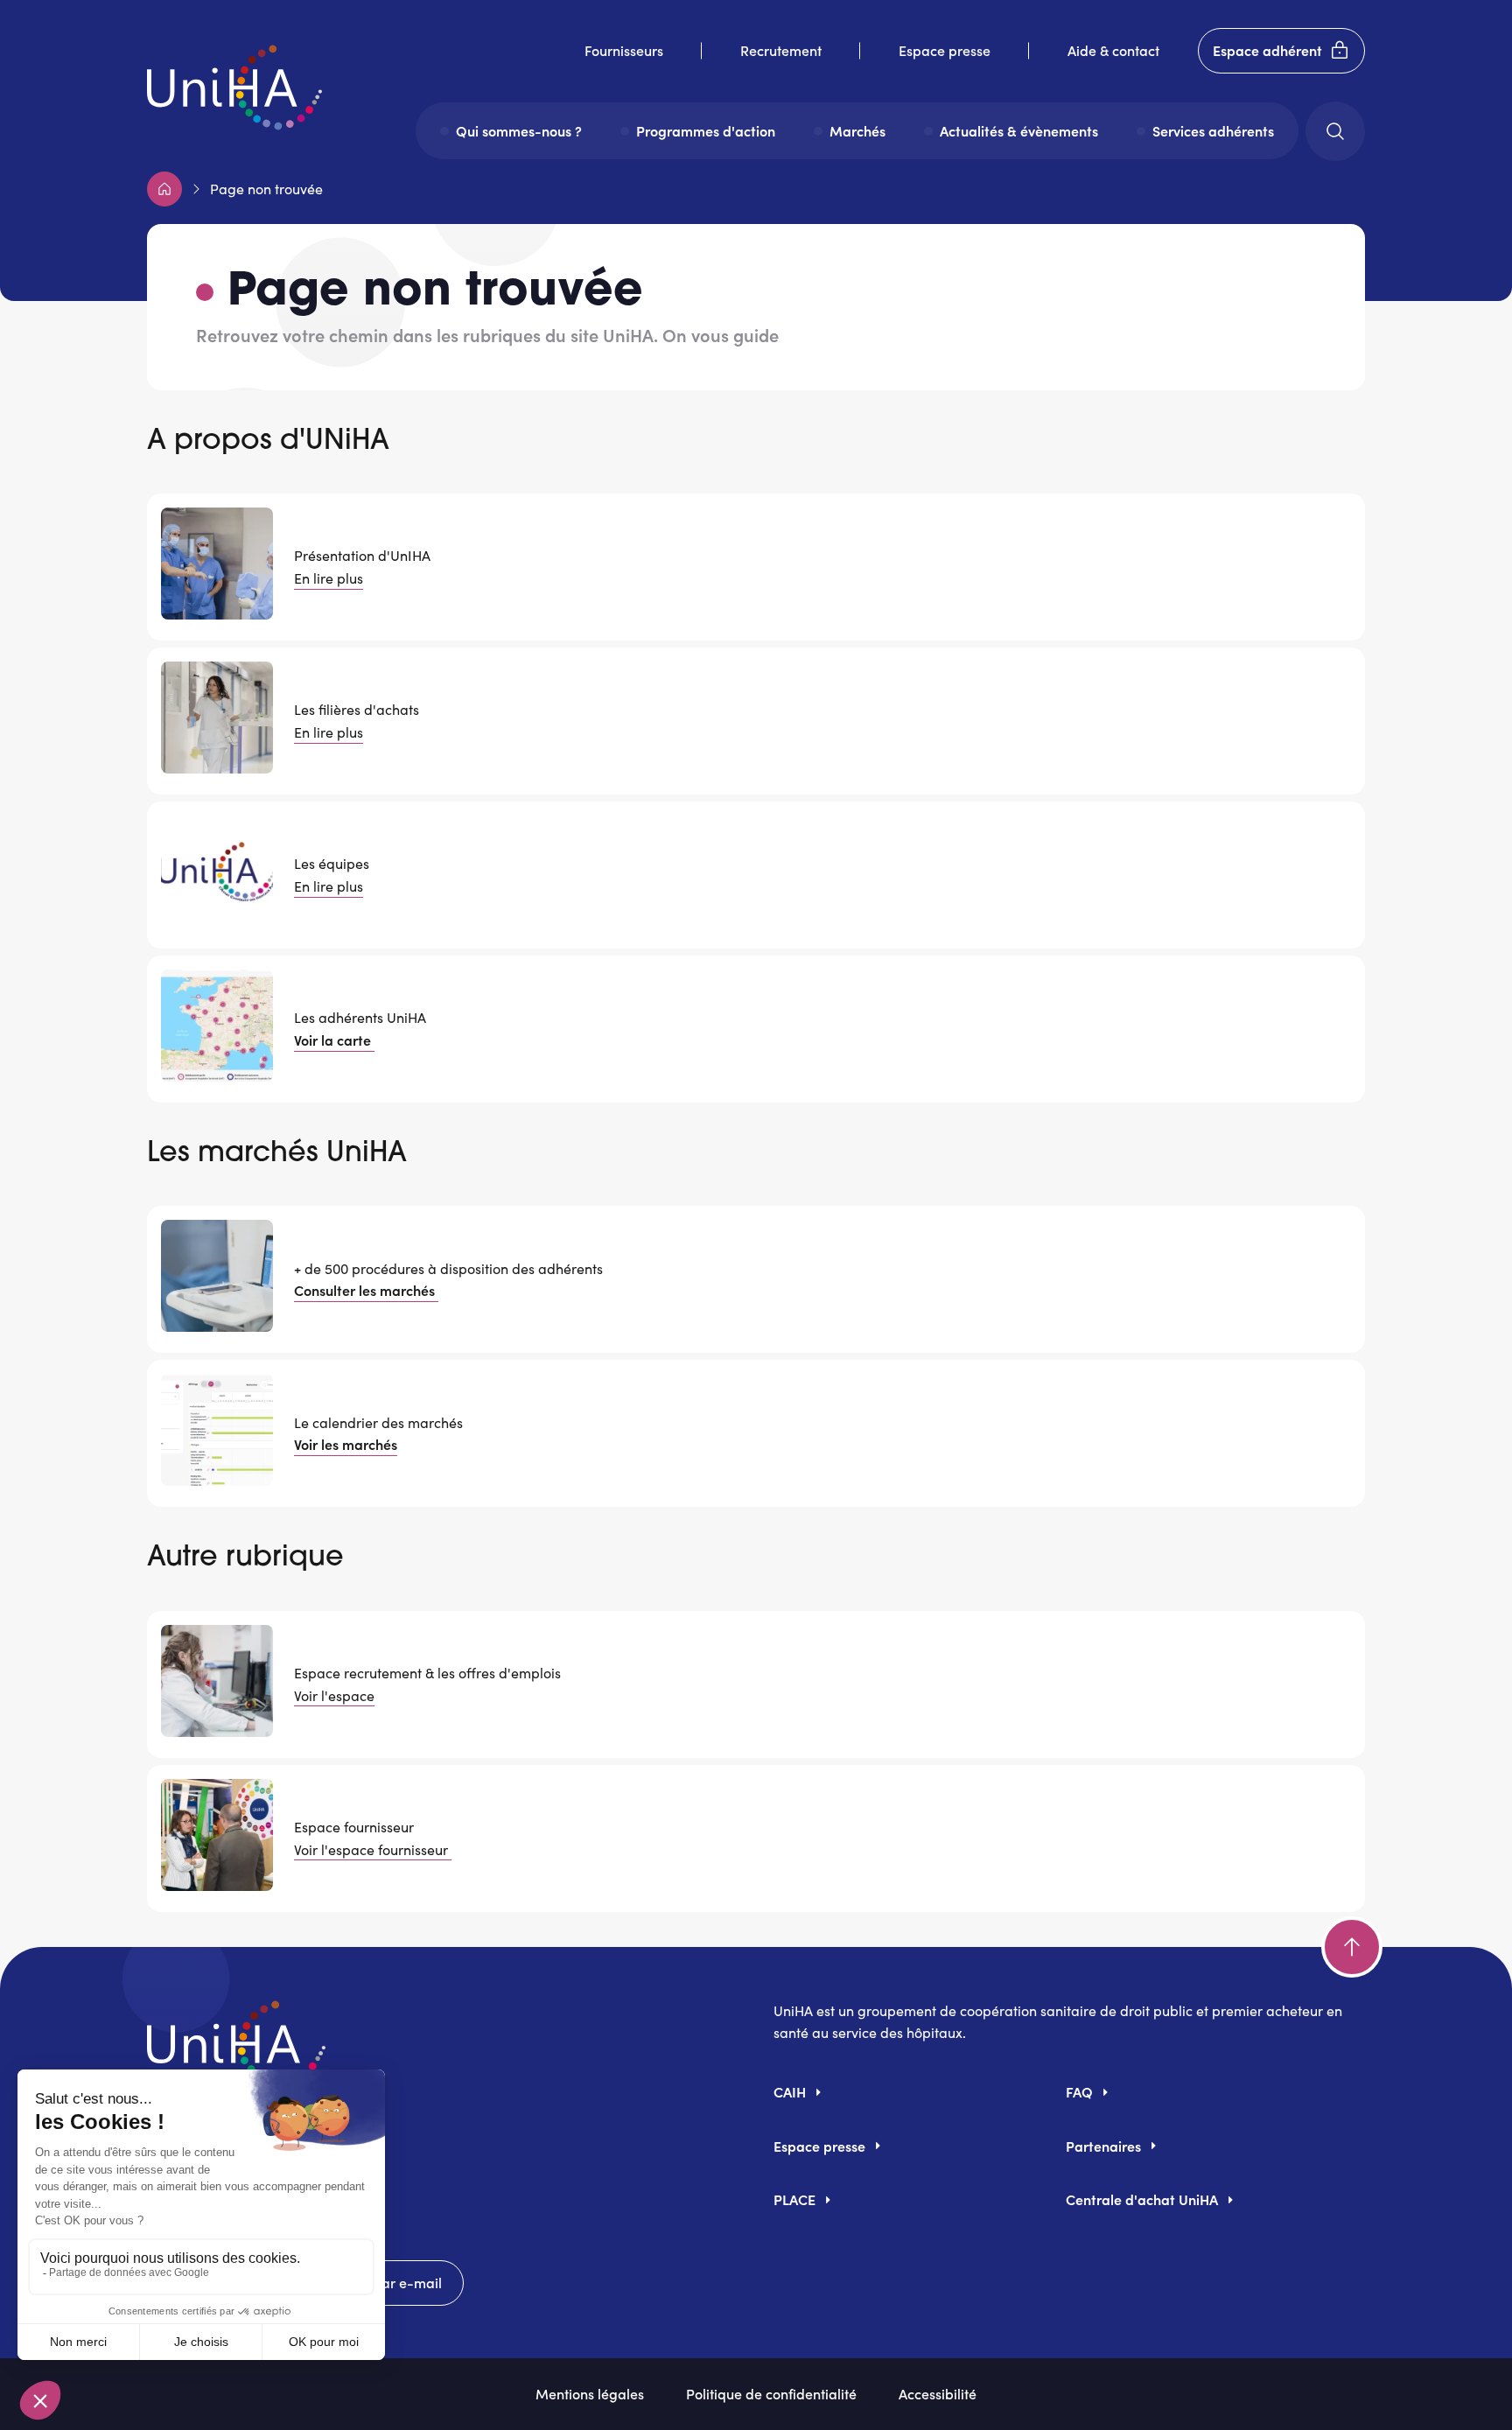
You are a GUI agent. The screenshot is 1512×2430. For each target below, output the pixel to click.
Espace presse (945, 50)
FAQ (1079, 2091)
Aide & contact (1113, 50)
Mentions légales (590, 2393)
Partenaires (1103, 2146)
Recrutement (781, 50)
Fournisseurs (624, 50)
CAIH (790, 2091)
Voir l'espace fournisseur (373, 1849)
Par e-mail (407, 2282)
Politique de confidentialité (771, 2393)
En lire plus (329, 578)
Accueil (164, 189)
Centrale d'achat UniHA (1142, 2199)
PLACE (794, 2199)
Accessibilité (938, 2393)
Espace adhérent (1267, 50)
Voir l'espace (334, 1695)
